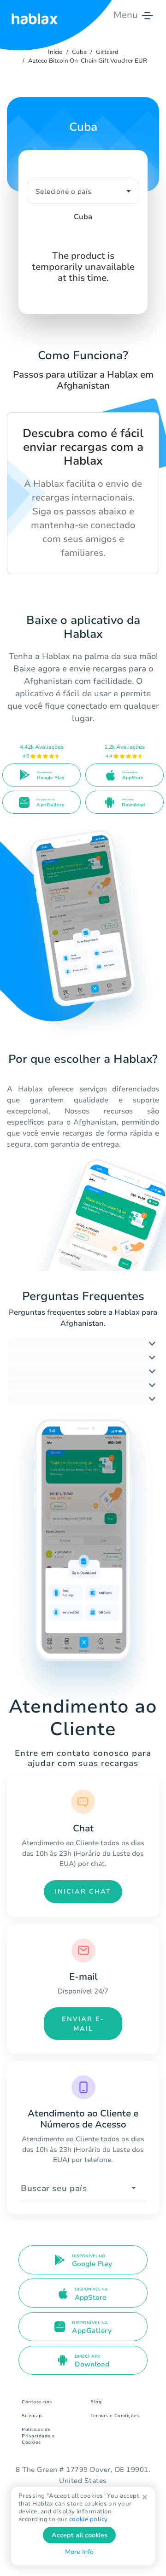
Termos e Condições (115, 2416)
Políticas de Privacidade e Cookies (39, 2436)
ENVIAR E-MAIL (83, 2024)
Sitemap (32, 2416)
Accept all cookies (80, 2535)
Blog (96, 2402)
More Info (79, 2552)
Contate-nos (37, 2402)
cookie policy (89, 2519)
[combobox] (83, 2188)
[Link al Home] (35, 15)
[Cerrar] (145, 2497)
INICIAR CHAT (83, 1891)
